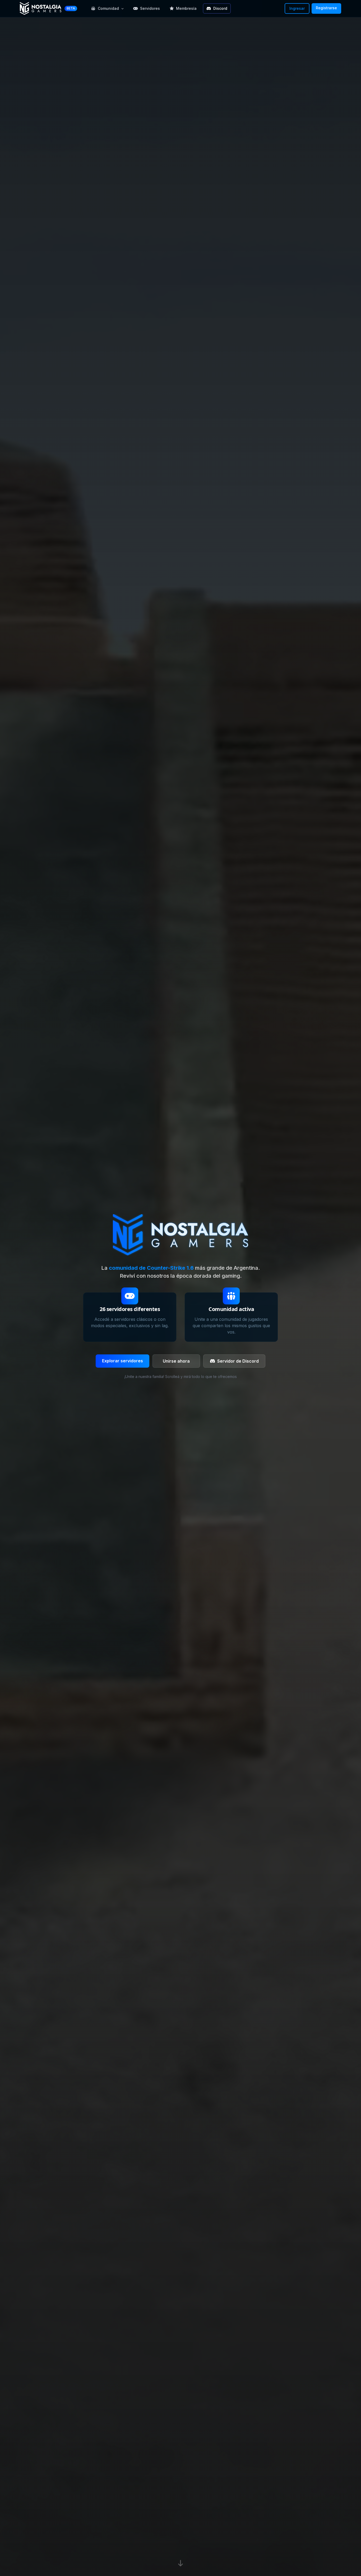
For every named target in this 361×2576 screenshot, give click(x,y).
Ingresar (297, 8)
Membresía (186, 8)
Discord (220, 8)
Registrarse (326, 8)
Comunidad (108, 8)
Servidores (150, 8)
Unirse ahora (176, 1361)
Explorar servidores (122, 1361)
